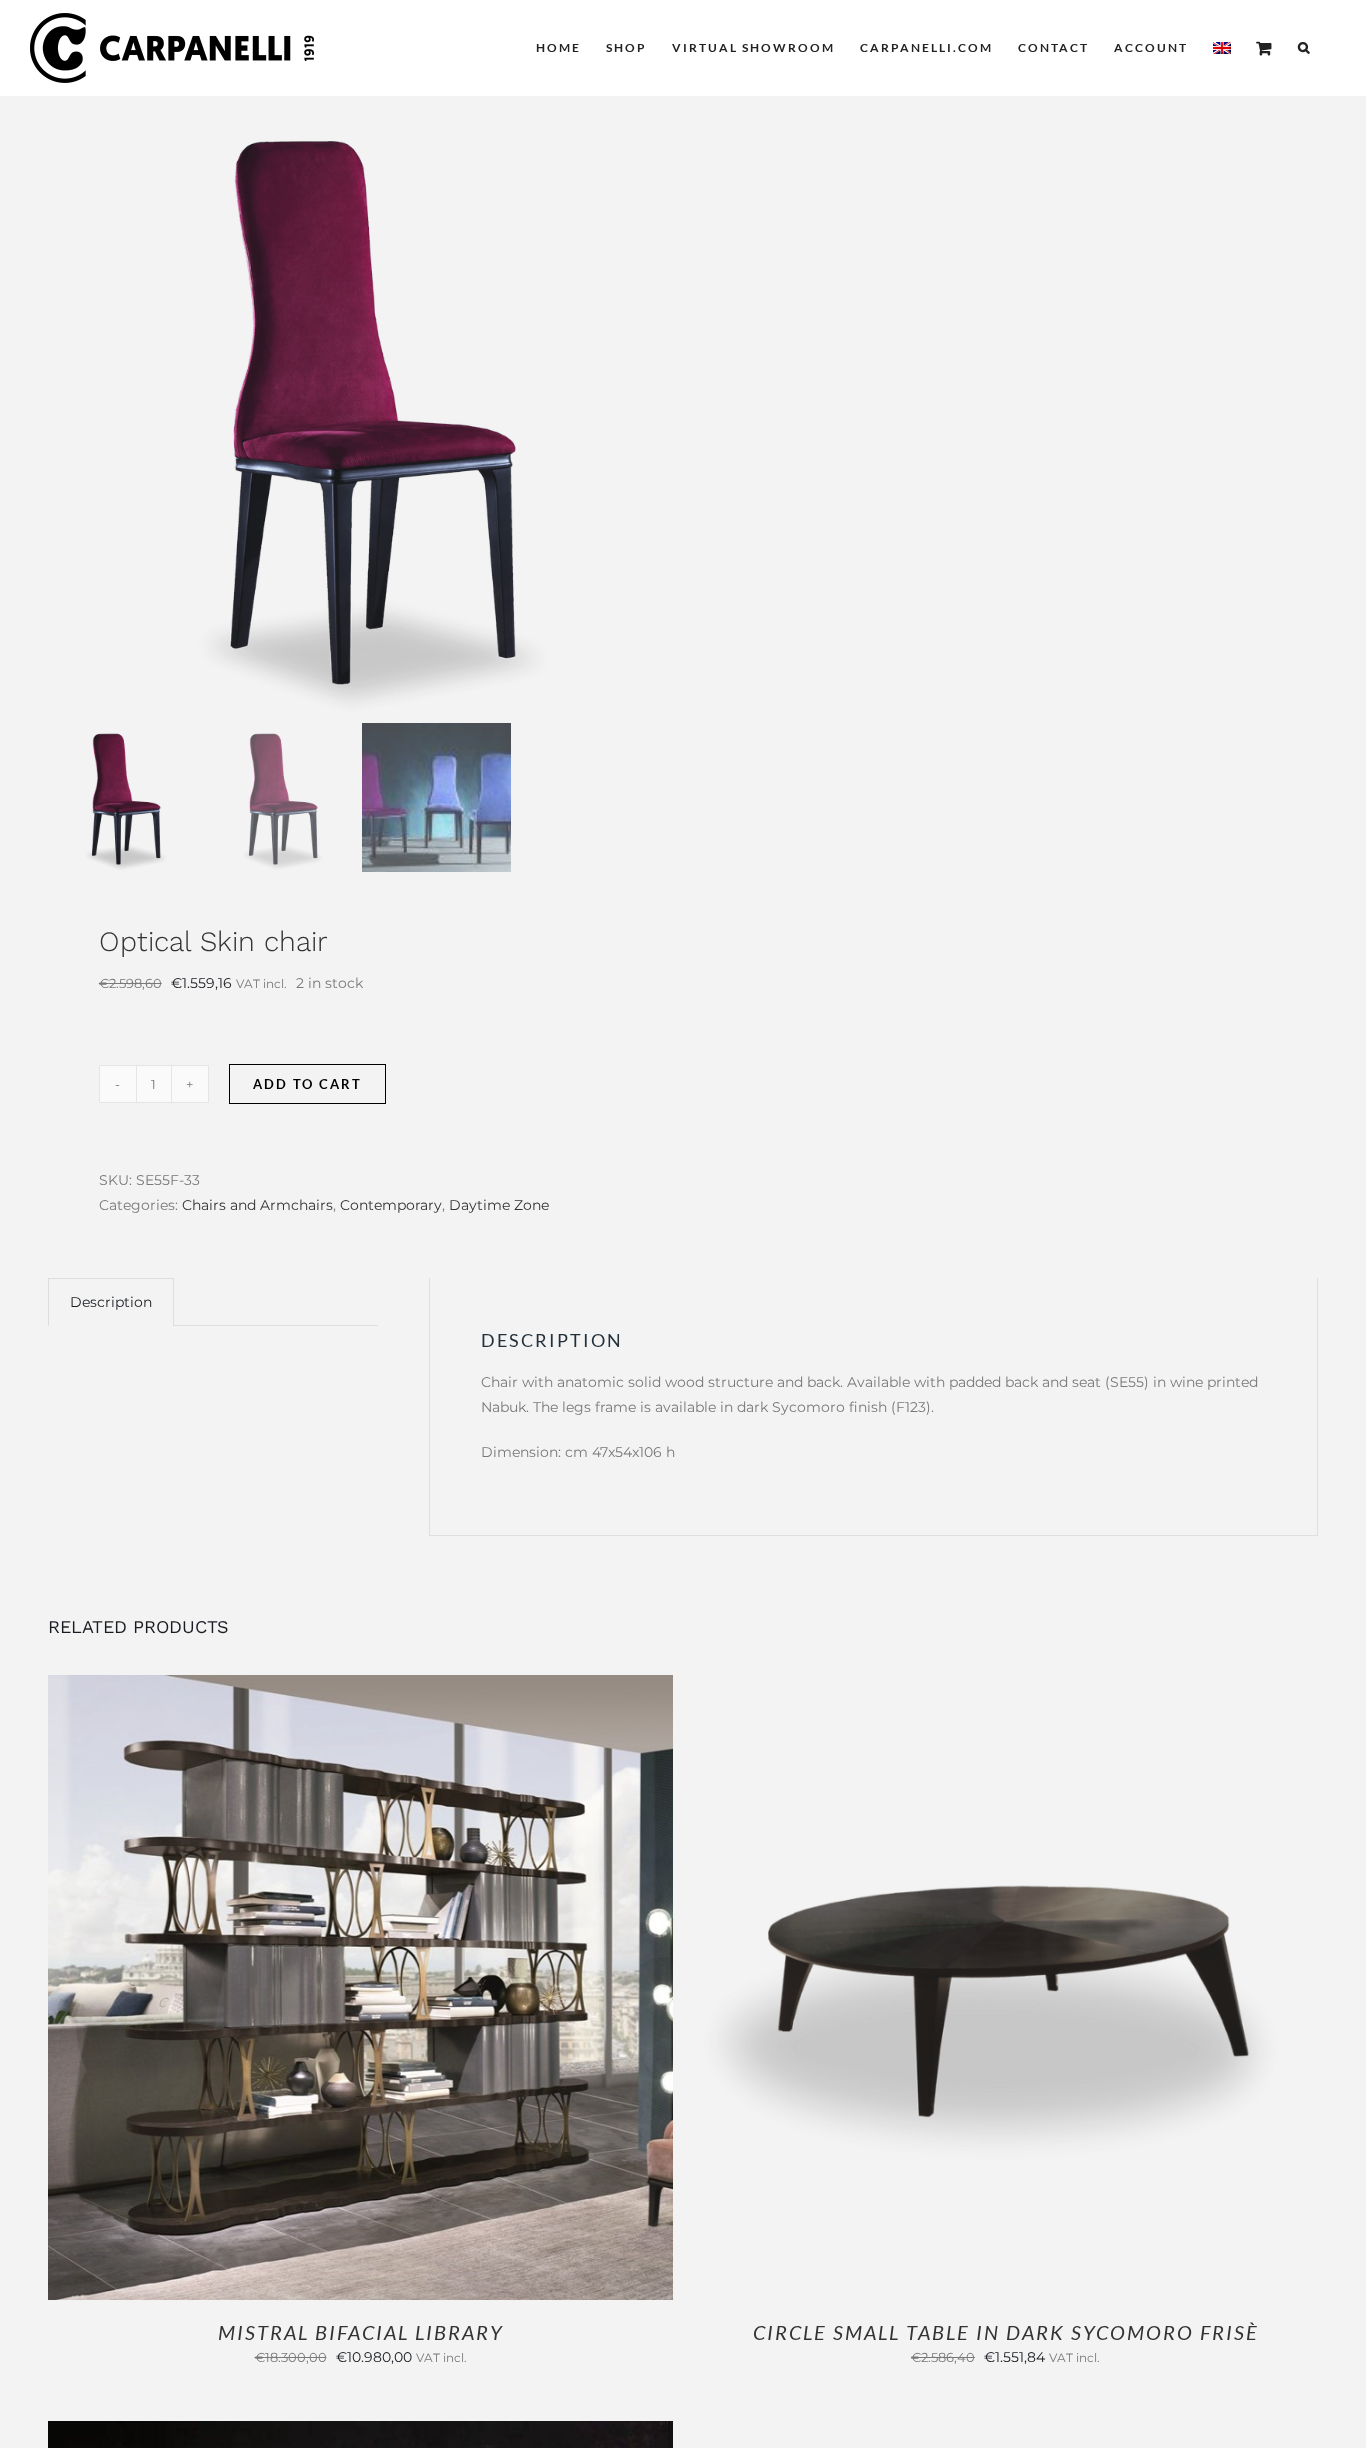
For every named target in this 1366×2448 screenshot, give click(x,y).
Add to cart (307, 1084)
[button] (1304, 48)
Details (426, 1989)
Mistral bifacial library (361, 2332)
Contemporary (391, 1205)
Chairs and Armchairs (257, 1205)
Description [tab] (111, 1302)
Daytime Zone (499, 1205)
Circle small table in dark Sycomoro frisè (1006, 2332)
